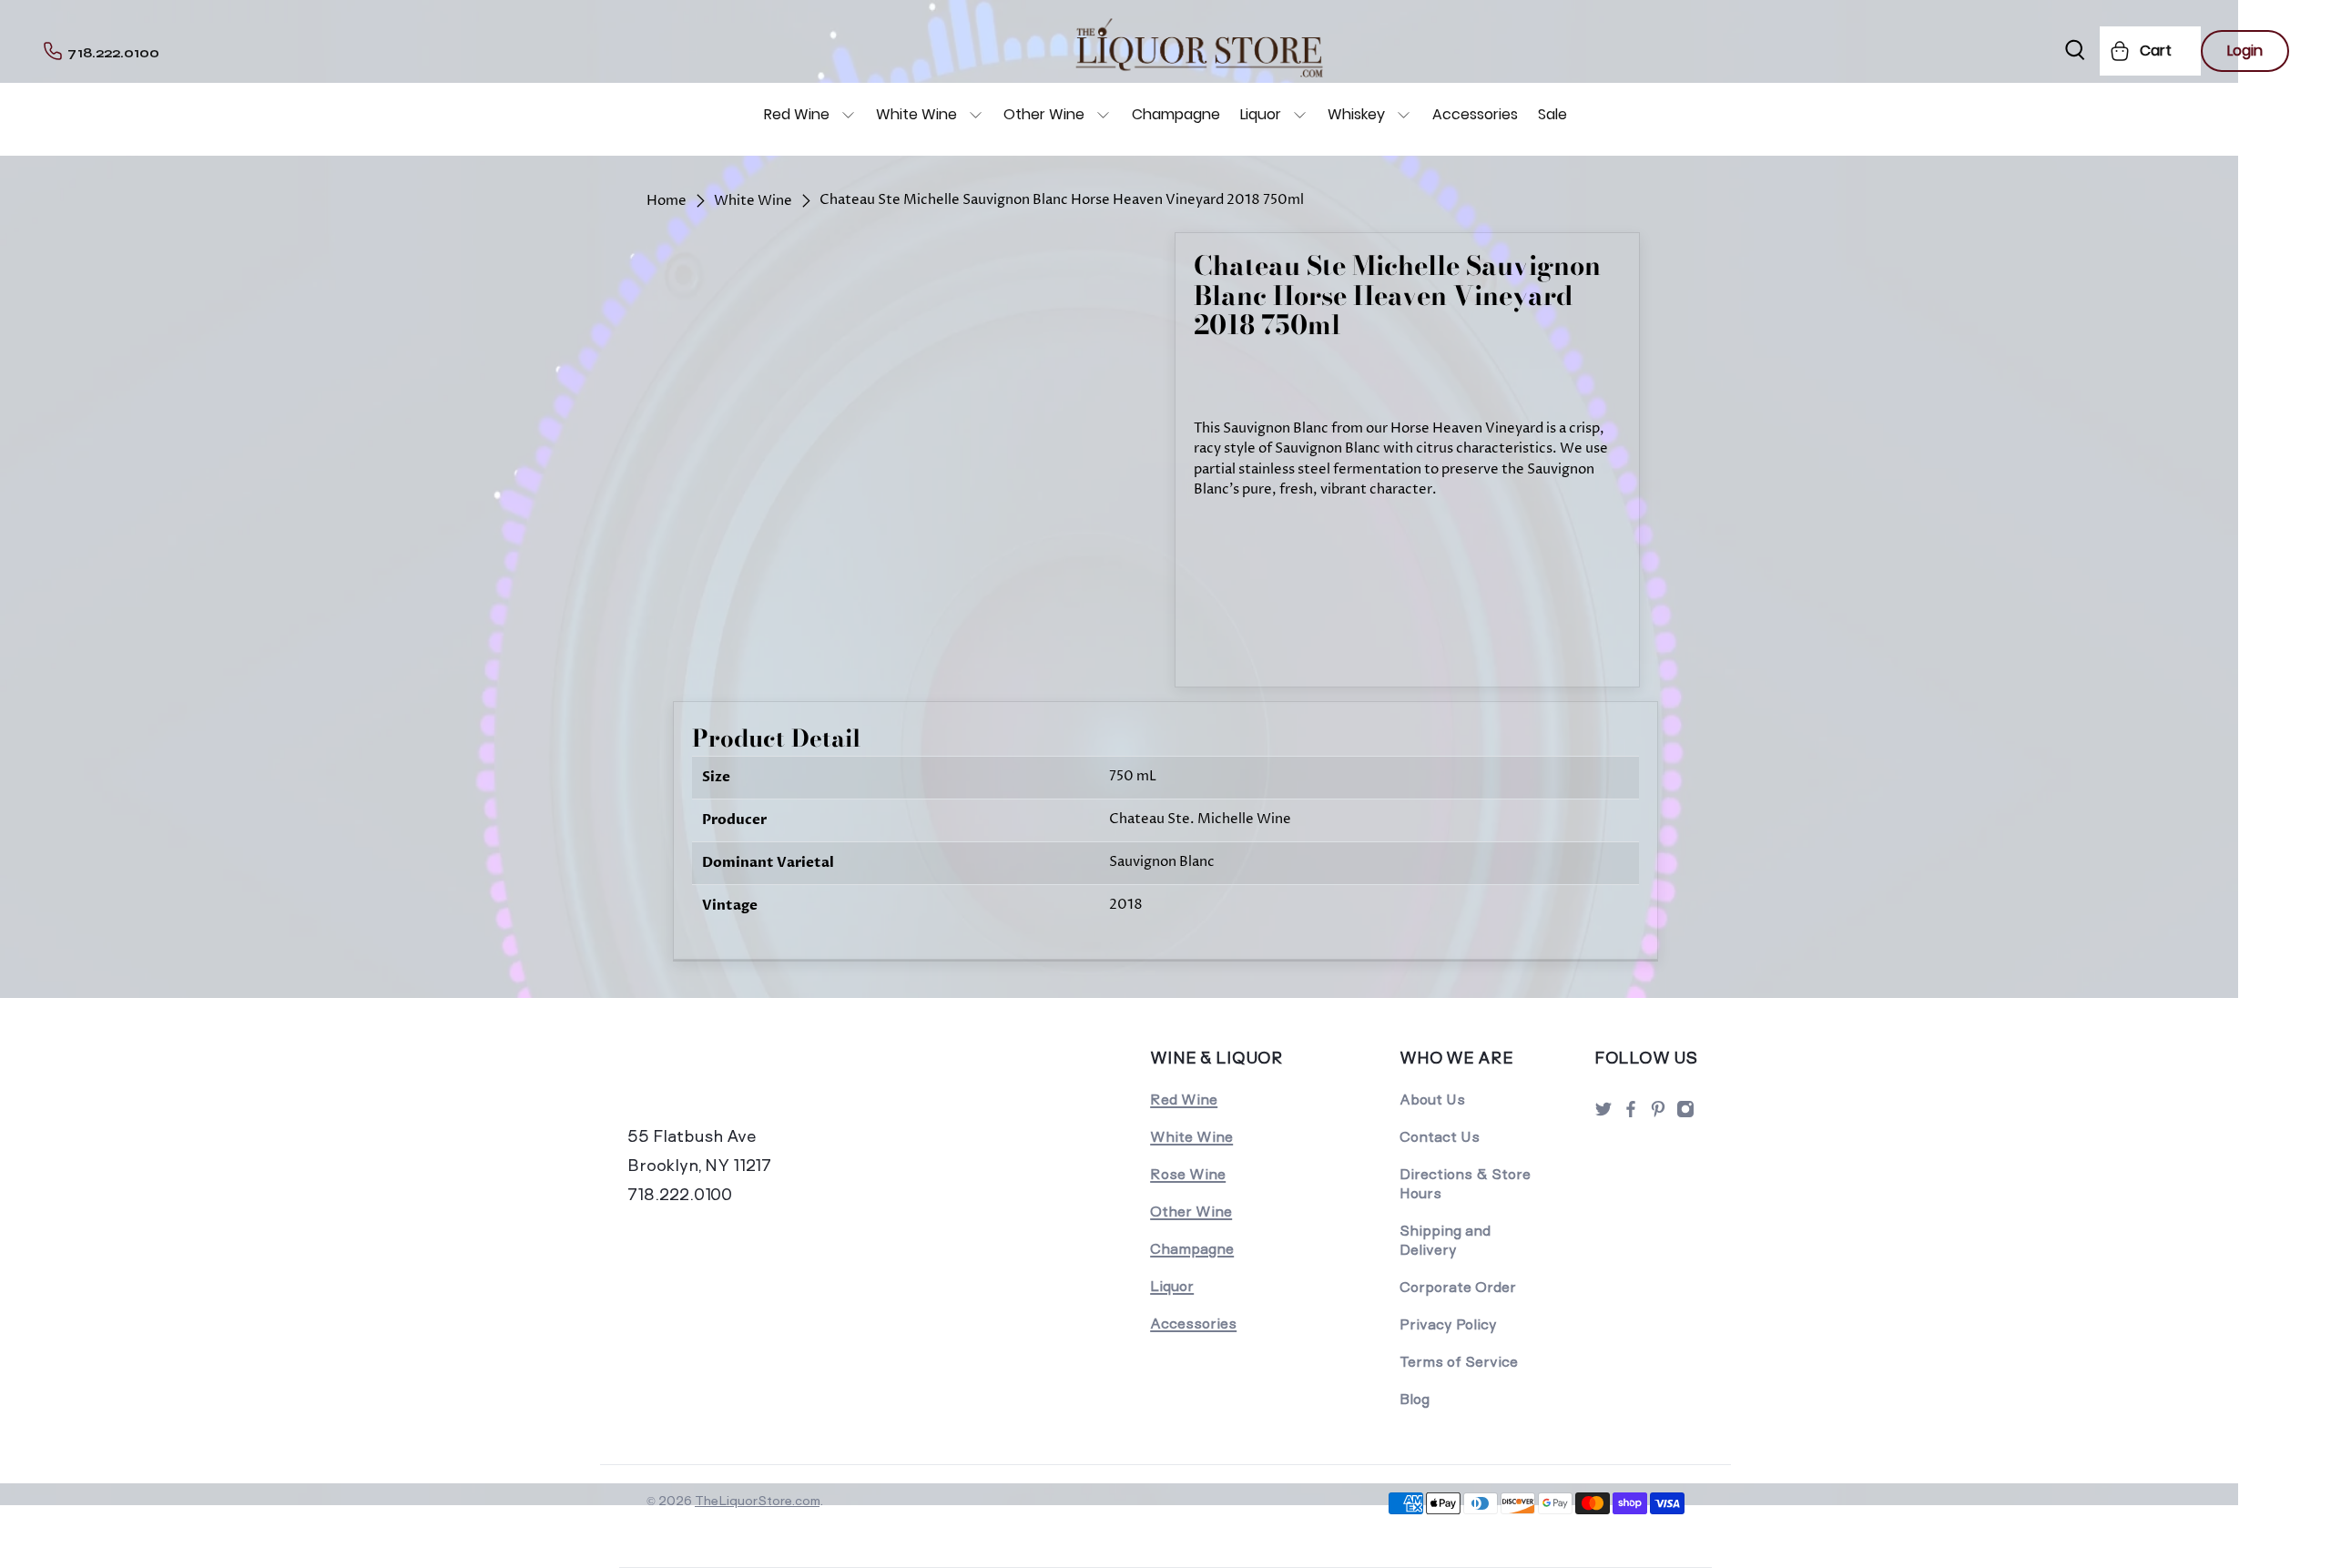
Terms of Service (1459, 1362)
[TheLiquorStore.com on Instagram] (1685, 1114)
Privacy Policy (1448, 1324)
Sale (1552, 114)
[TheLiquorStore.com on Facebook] (1631, 1114)
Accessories (1475, 114)
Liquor (1261, 114)
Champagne (1176, 114)
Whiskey (1356, 114)
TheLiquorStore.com (757, 1501)
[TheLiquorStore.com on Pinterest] (1658, 1114)
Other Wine (1044, 114)
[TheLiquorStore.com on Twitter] (1603, 1114)
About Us (1432, 1100)
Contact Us (1440, 1137)
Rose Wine (1188, 1174)
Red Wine (797, 114)
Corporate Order (1458, 1287)
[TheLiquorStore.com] (753, 1083)
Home (667, 201)
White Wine (916, 114)
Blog (1415, 1399)
